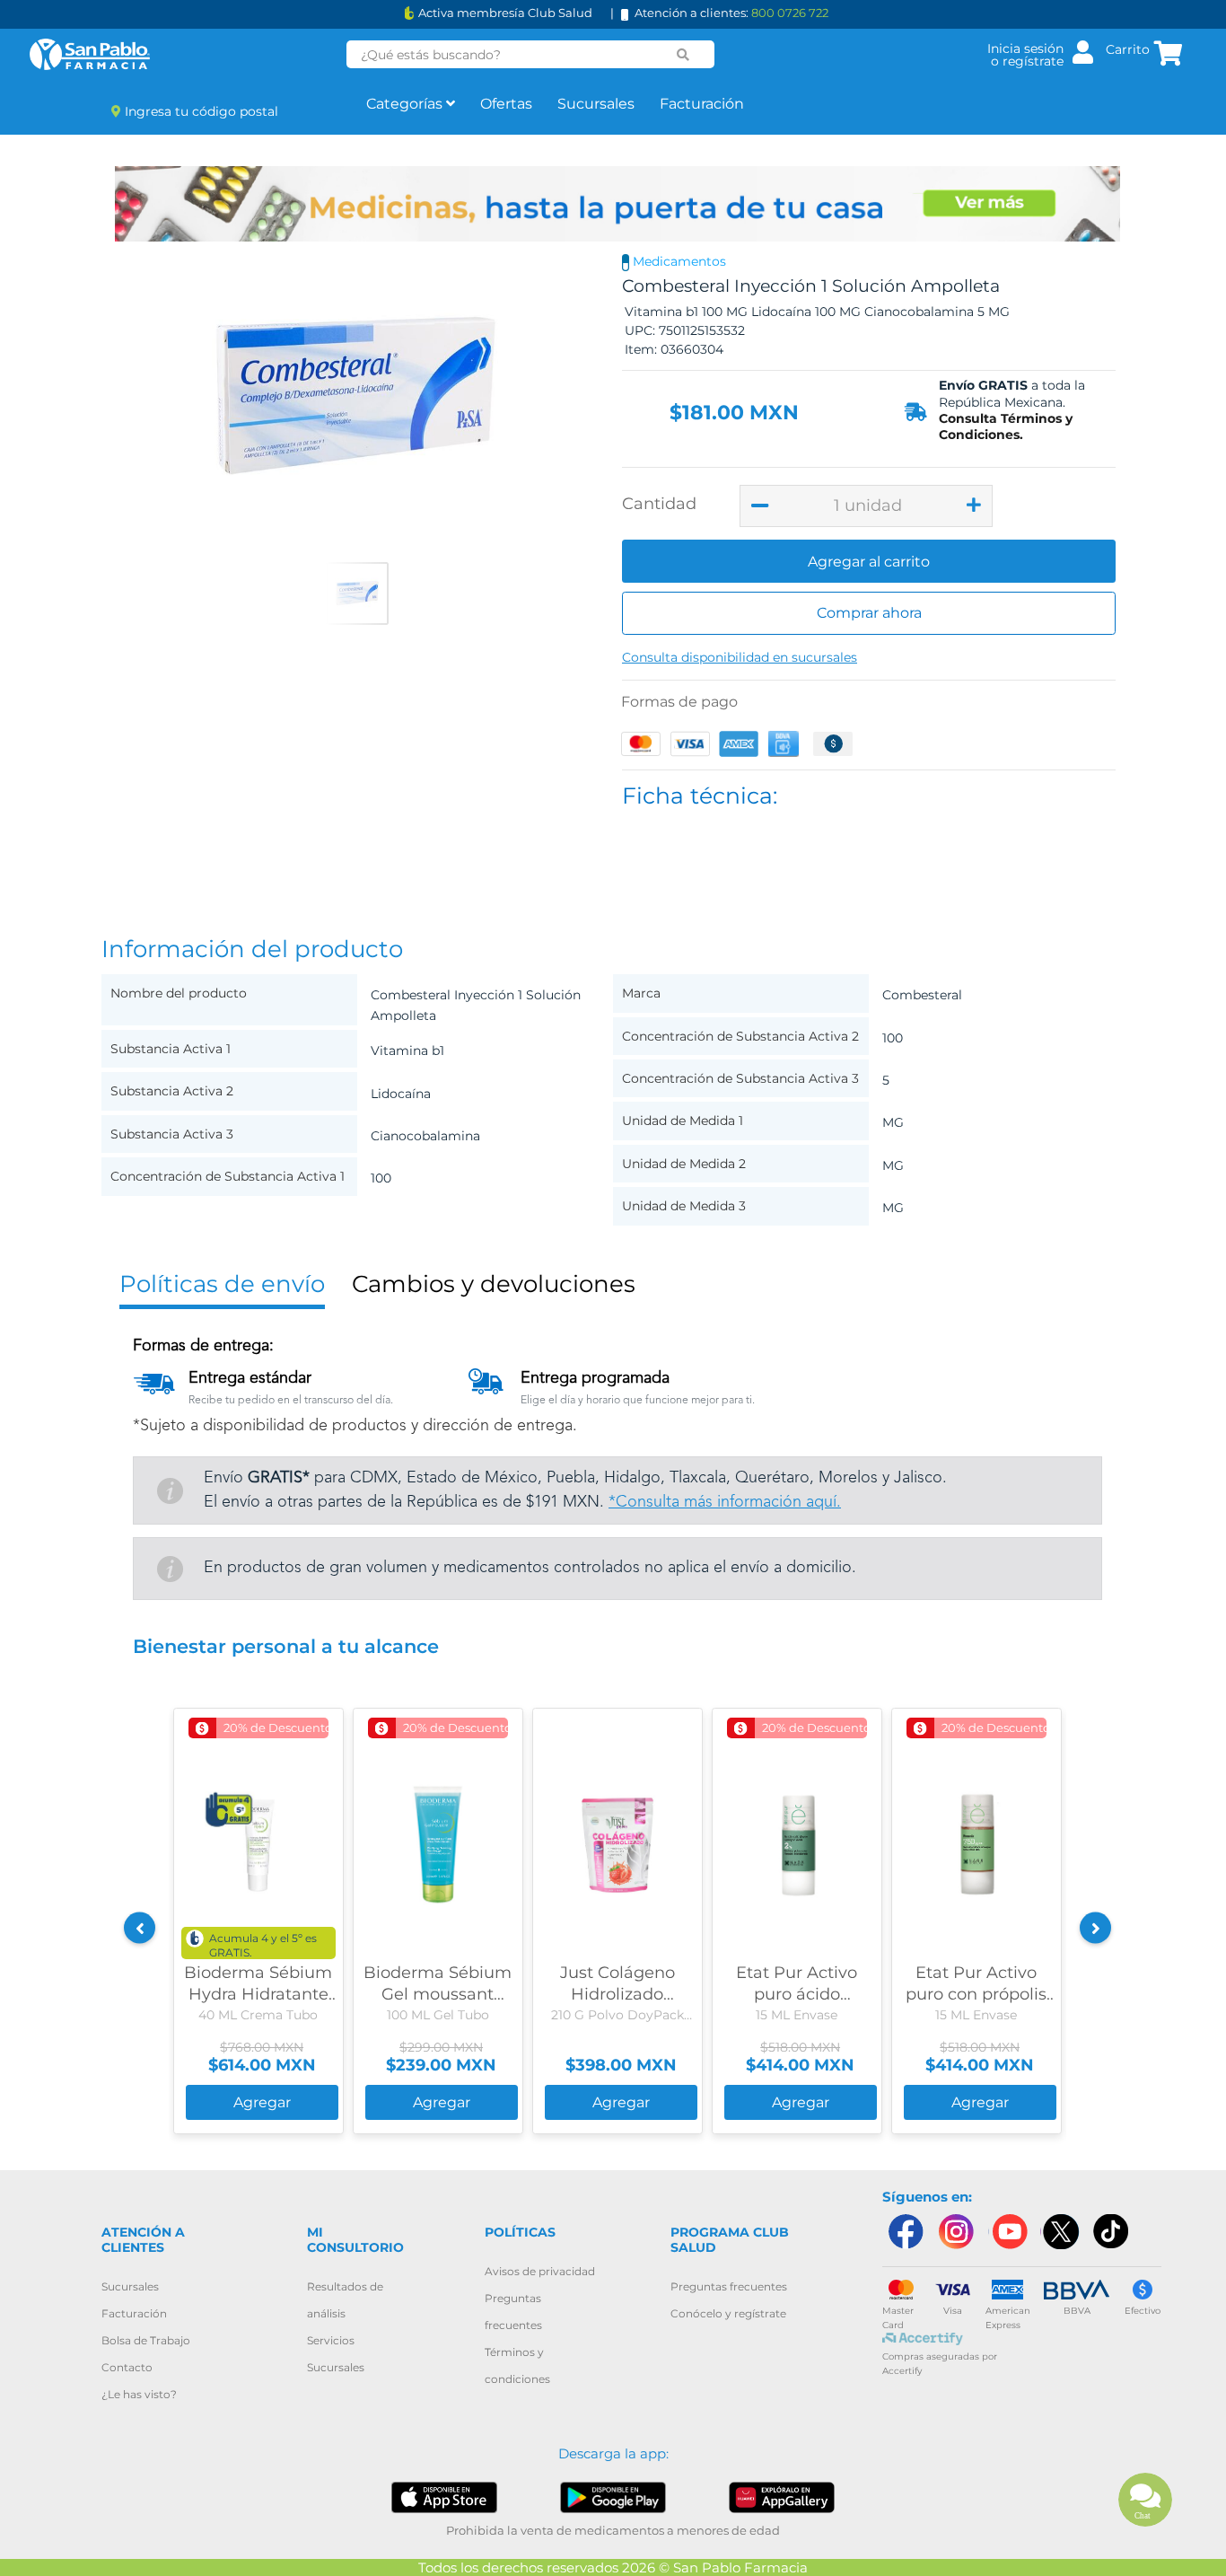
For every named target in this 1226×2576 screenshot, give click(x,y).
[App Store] (445, 2497)
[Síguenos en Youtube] (1008, 2232)
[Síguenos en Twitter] (1060, 2232)
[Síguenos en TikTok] (1112, 2232)
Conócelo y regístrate (728, 2313)
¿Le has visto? (139, 2394)
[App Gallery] (782, 2497)
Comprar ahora (869, 613)
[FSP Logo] (90, 54)
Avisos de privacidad (540, 2271)
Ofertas (506, 104)
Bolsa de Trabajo (146, 2340)
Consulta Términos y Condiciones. (1006, 426)
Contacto (127, 2367)
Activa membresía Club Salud (505, 13)
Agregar (262, 2102)
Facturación (702, 104)
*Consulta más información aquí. (725, 1502)
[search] (683, 55)
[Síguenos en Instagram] (956, 2232)
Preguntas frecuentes (729, 2286)
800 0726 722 (790, 13)
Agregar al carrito (869, 562)
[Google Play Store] (613, 2497)
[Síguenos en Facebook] (905, 2232)
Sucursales (596, 104)
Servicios (331, 2340)
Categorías (406, 104)
